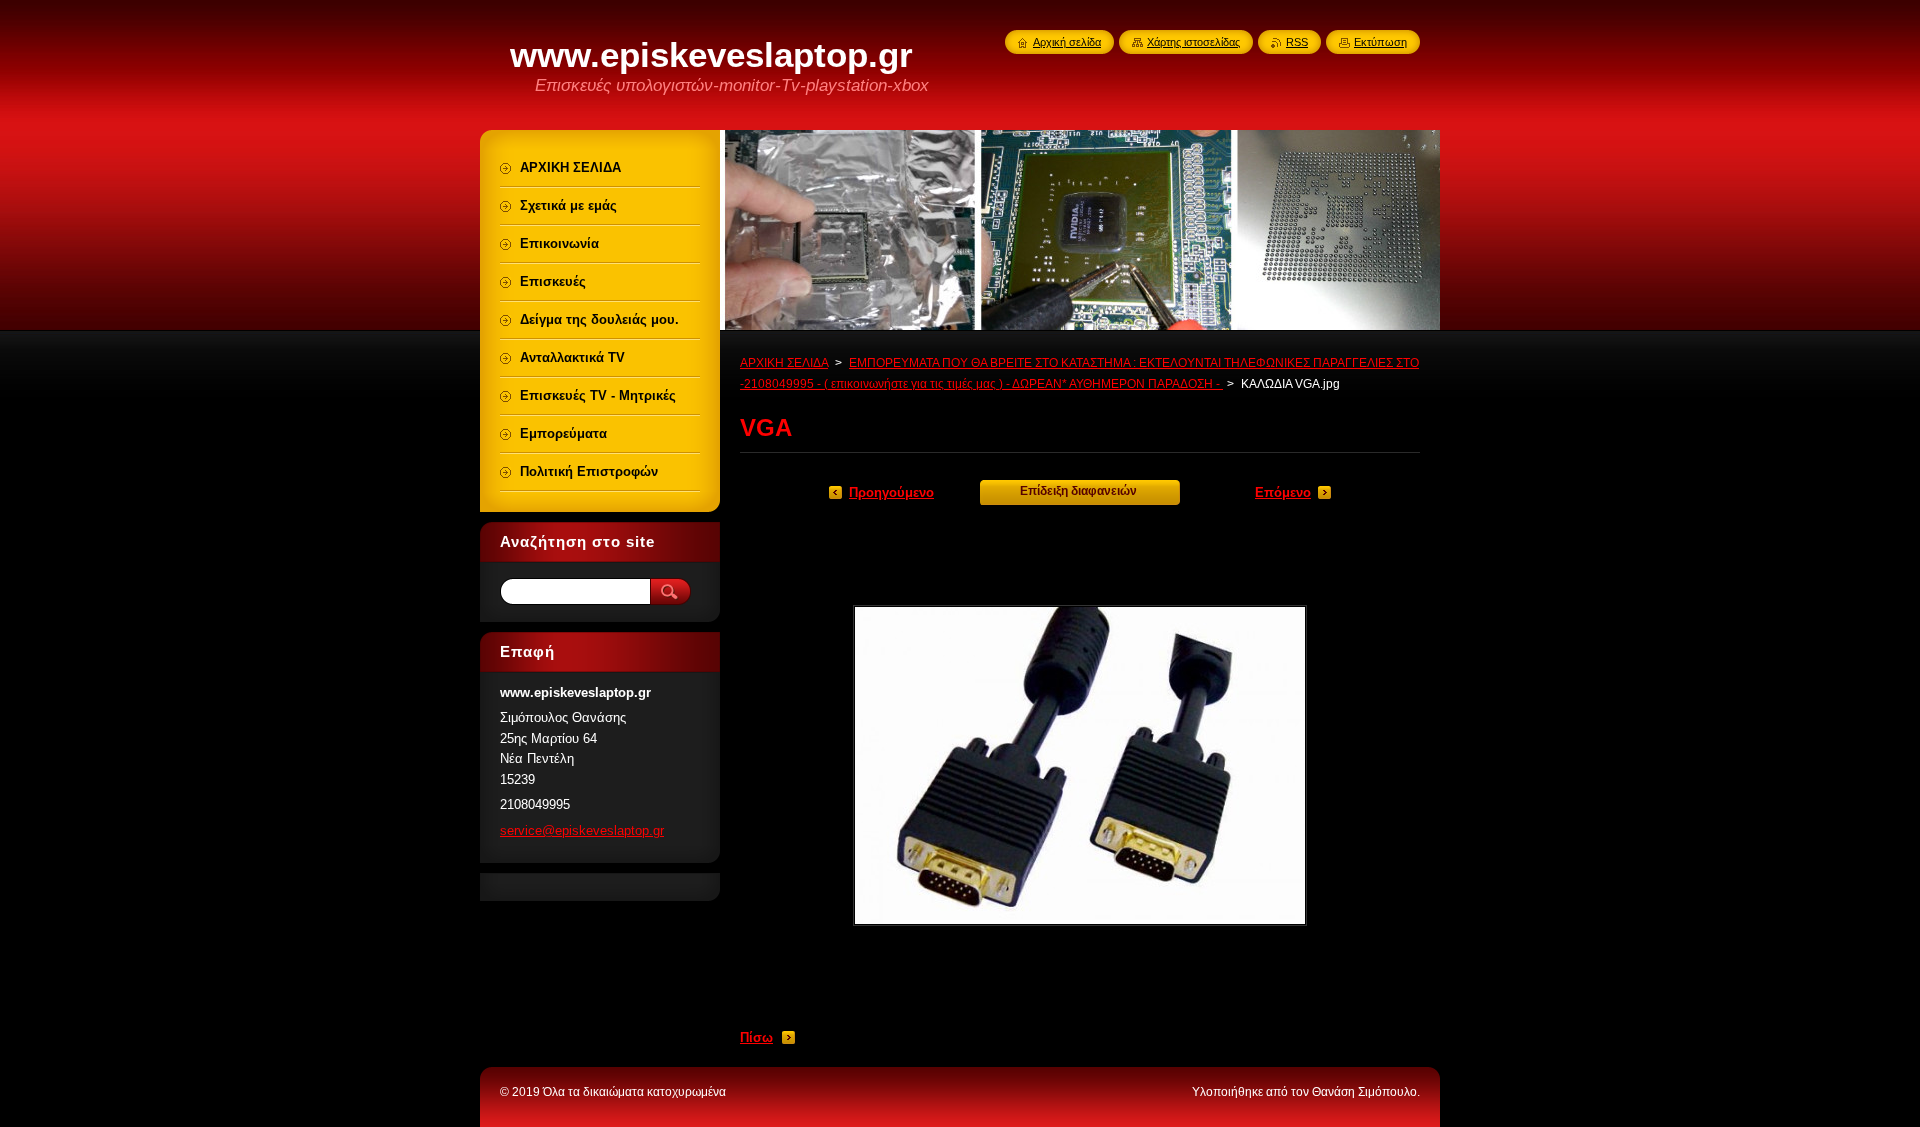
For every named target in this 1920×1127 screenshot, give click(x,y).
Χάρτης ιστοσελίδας (1193, 42)
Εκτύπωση (1380, 42)
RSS (1297, 42)
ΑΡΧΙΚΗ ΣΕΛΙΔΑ (784, 363)
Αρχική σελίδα (1067, 42)
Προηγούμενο (891, 492)
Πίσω (756, 1037)
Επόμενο (1283, 492)
